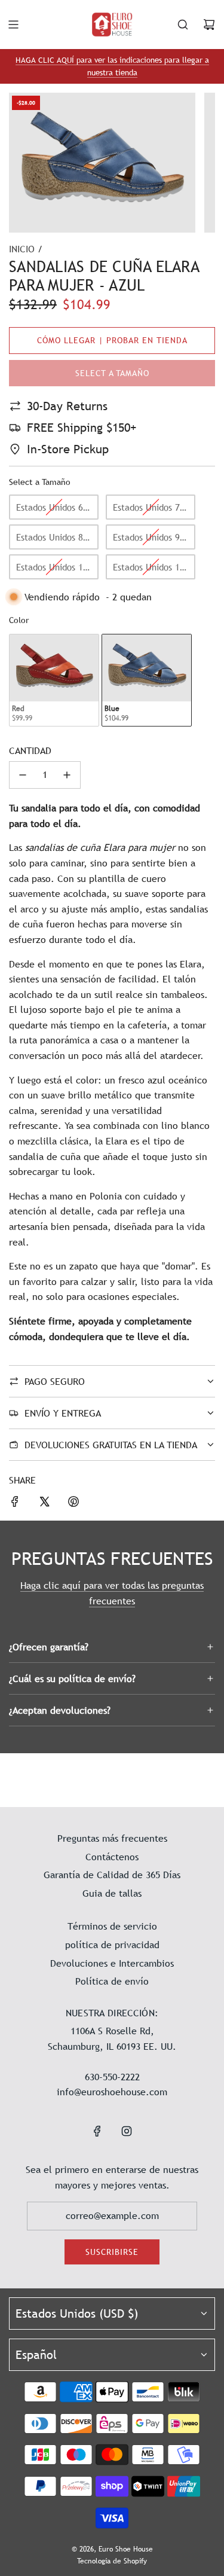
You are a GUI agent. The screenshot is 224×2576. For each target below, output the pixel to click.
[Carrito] (209, 25)
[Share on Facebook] (15, 1504)
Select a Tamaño (40, 482)
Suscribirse (112, 2252)
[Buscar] (183, 25)
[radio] (54, 507)
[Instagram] (127, 2131)
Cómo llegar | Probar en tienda (112, 340)
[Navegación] (13, 25)
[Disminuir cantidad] (23, 775)
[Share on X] (44, 1504)
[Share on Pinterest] (73, 1504)
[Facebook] (97, 2131)
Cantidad (30, 750)
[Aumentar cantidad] (67, 775)
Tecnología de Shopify (112, 2561)
